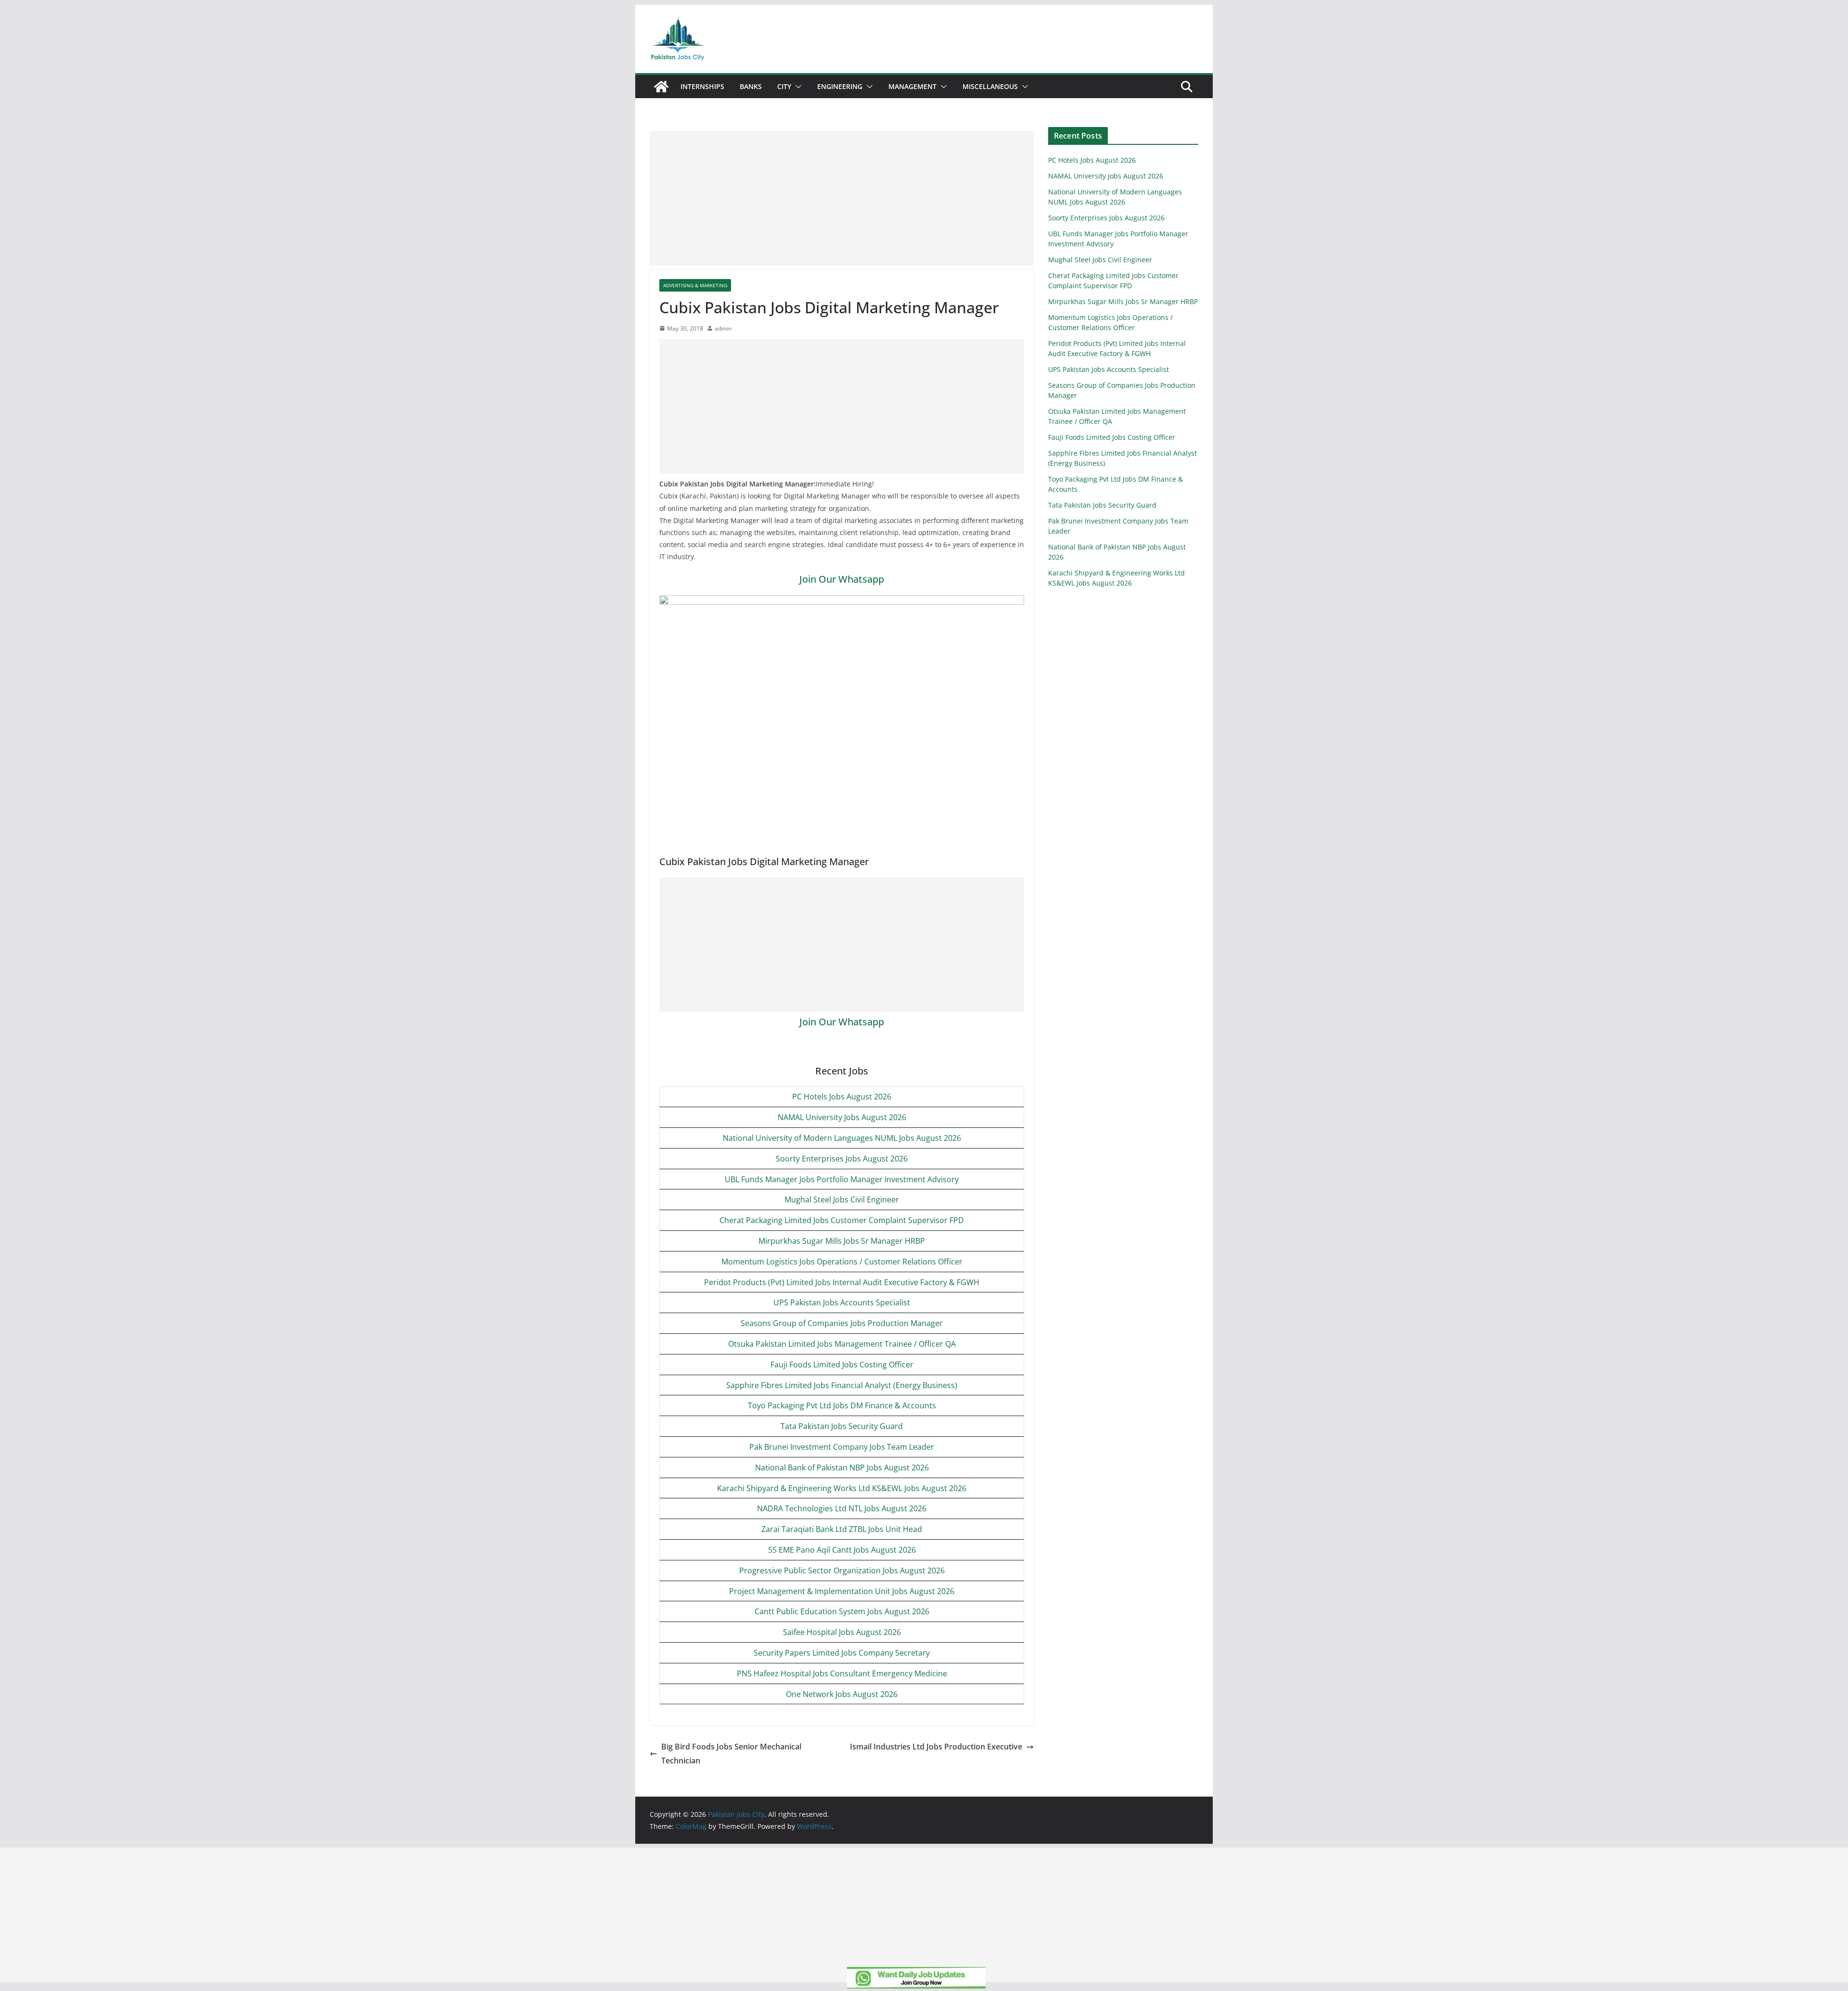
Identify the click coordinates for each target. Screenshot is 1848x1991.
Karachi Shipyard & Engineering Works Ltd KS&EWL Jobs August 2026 (842, 1488)
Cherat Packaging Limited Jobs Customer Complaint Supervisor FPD (842, 1220)
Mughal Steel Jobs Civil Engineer (842, 1200)
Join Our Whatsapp (842, 579)
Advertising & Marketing (695, 285)
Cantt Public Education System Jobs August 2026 (842, 1611)
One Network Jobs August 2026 (842, 1694)
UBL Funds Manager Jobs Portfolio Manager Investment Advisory (842, 1179)
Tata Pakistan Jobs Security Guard (842, 1426)
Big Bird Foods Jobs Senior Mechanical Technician (731, 1754)
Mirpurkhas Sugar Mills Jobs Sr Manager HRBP (842, 1241)
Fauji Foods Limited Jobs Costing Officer (842, 1365)
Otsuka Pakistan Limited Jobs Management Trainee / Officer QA (842, 1344)
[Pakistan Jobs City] (661, 87)
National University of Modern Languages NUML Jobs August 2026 (842, 1138)
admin (723, 328)
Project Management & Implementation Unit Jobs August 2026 (842, 1591)
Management (912, 86)
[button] (796, 87)
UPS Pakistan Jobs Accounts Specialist (842, 1302)
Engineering (840, 86)
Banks (751, 86)
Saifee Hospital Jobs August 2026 (842, 1632)
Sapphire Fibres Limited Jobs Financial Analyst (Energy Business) (842, 1385)
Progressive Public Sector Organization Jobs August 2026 (842, 1570)
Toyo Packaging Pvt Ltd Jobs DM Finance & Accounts (842, 1405)
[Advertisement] (842, 198)
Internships (702, 86)
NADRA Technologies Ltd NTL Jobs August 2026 (842, 1508)
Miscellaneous (990, 86)
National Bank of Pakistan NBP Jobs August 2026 (842, 1468)
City (784, 86)
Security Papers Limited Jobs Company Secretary (842, 1653)
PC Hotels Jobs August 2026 (842, 1097)
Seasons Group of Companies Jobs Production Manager (842, 1323)
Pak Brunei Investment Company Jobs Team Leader (842, 1447)
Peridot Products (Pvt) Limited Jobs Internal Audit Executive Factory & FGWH (842, 1282)
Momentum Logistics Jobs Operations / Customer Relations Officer (842, 1262)
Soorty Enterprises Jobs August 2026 (842, 1159)
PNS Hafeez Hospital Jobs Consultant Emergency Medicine (842, 1673)
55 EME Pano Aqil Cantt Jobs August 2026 (842, 1550)
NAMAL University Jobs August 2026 (842, 1117)
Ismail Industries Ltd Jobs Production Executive (936, 1747)
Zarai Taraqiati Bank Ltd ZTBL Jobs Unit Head (842, 1529)
